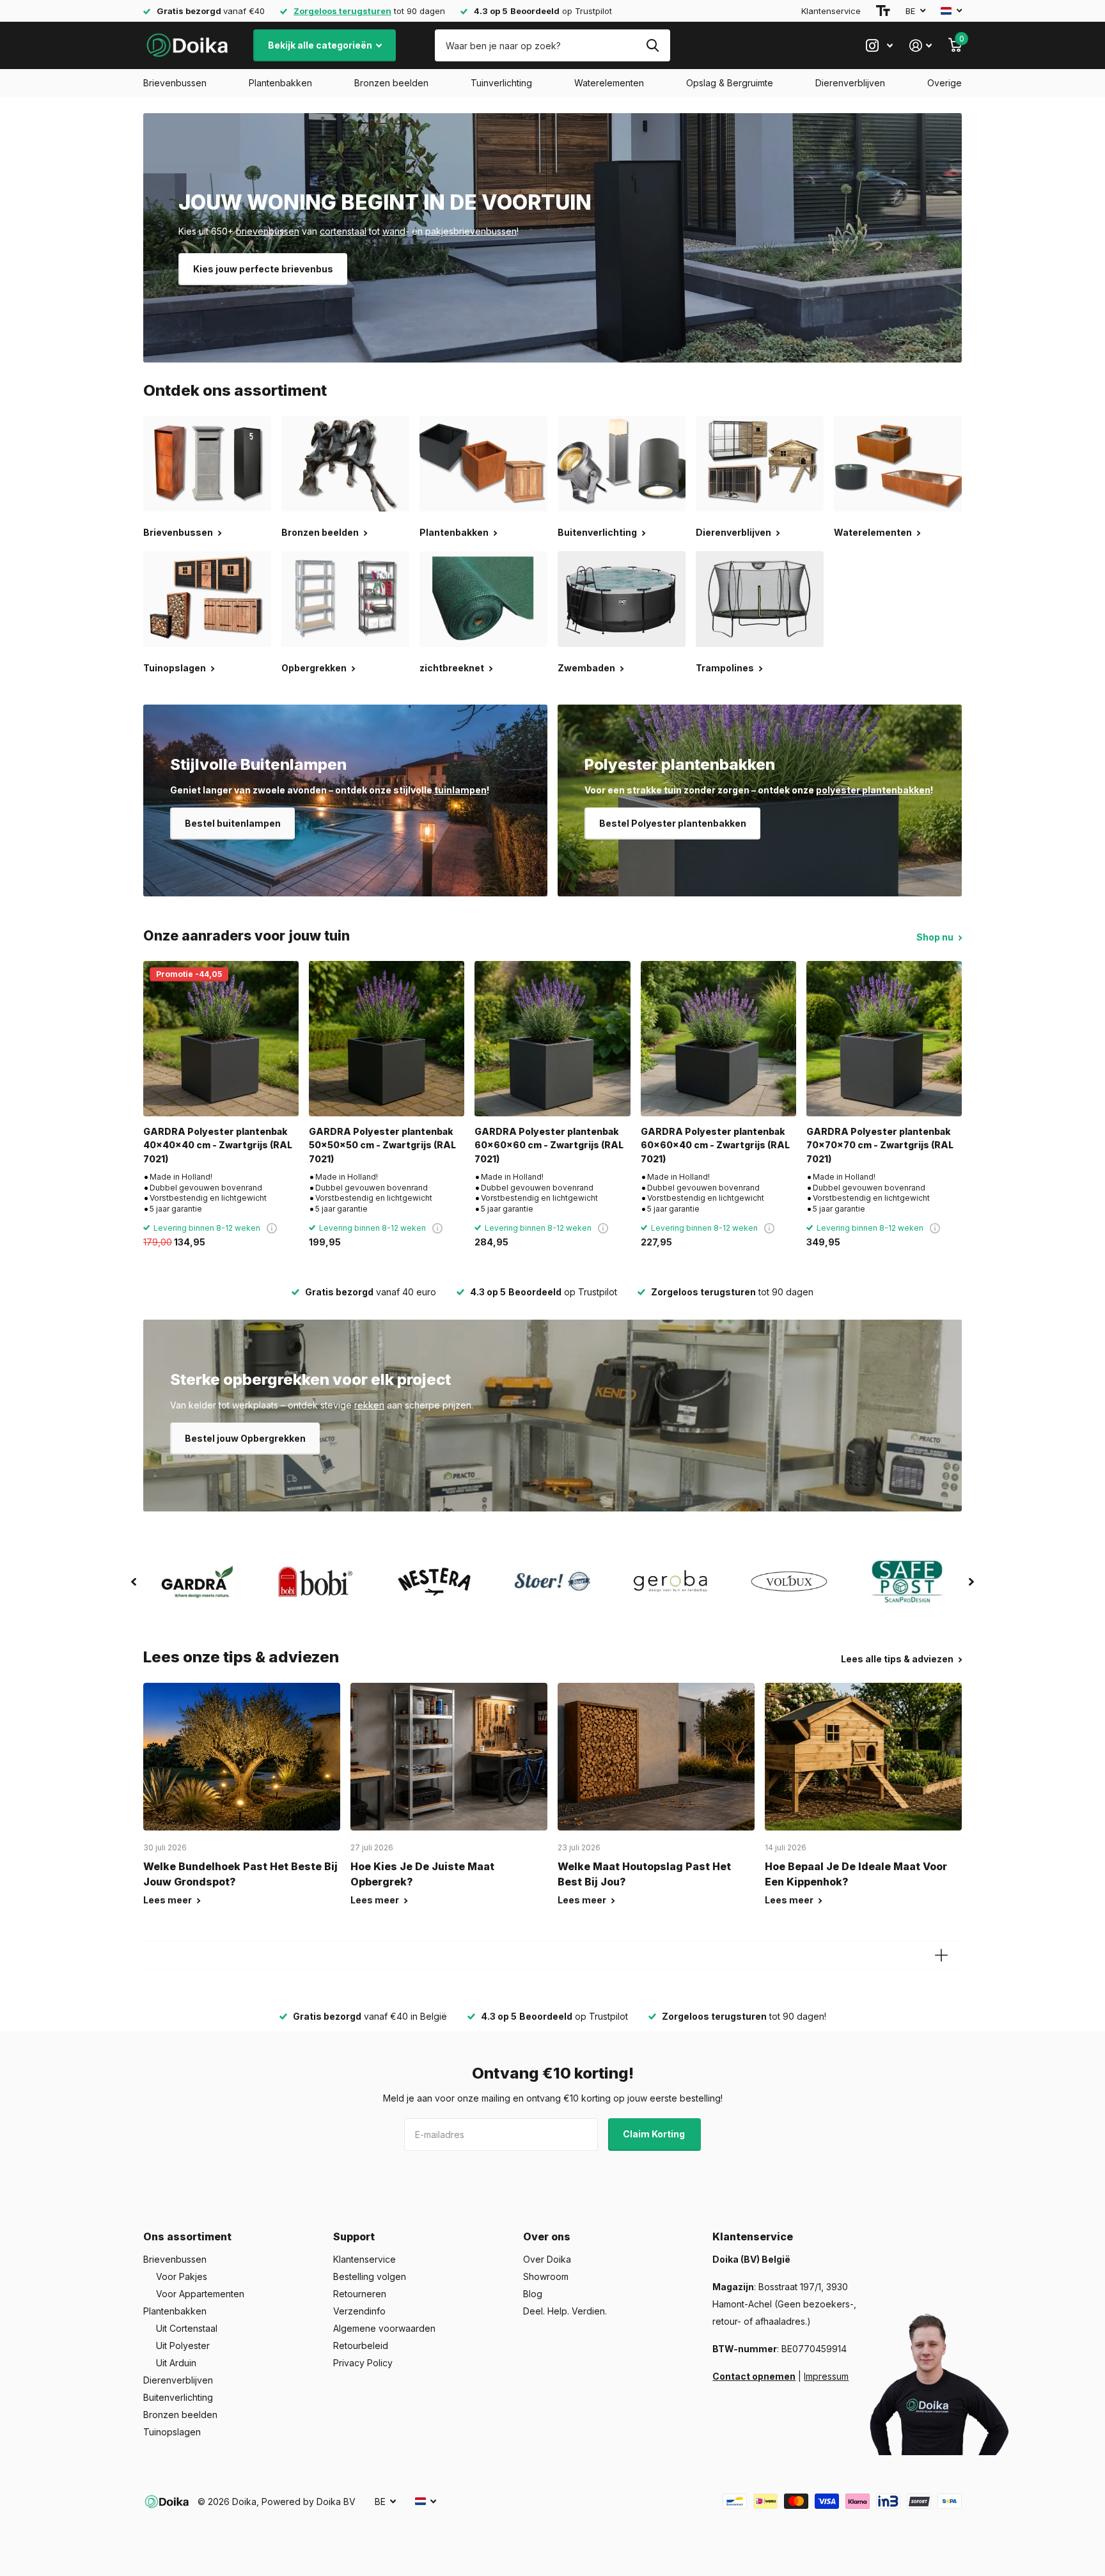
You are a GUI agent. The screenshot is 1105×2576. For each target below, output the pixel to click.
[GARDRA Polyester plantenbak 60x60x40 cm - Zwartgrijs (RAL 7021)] (718, 1039)
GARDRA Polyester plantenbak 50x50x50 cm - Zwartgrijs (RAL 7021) (382, 1145)
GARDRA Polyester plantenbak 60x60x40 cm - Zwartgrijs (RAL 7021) (715, 1145)
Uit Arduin (176, 2363)
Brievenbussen (175, 83)
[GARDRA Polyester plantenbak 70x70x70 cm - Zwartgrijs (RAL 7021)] (884, 1039)
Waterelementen (609, 83)
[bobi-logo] (316, 1581)
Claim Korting (655, 2134)
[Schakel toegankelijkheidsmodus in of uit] (883, 11)
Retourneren (360, 2294)
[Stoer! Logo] (552, 1582)
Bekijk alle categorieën (321, 45)
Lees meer (168, 1900)
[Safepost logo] (908, 1582)
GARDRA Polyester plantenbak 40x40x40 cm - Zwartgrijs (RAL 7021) (218, 1145)
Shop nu (936, 937)
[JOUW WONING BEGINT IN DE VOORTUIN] (552, 238)
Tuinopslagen (172, 2432)
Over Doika (547, 2259)
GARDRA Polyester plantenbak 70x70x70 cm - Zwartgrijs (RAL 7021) (880, 1145)
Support (354, 2236)
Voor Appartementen (200, 2294)
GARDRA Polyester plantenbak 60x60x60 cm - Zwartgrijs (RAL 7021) (549, 1145)
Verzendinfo (359, 2311)
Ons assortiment (187, 2236)
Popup (272, 1228)
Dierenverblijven (850, 83)
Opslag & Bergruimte (730, 83)
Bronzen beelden (391, 83)
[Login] (921, 46)
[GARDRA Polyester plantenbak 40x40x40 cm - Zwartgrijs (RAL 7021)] (221, 1039)
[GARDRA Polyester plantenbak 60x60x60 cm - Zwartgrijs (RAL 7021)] (552, 1039)
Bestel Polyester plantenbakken (673, 823)
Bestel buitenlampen (233, 823)
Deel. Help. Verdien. (565, 2311)
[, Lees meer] (879, 46)
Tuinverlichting (501, 83)
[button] (134, 1582)
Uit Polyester (183, 2346)
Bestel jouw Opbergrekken (245, 1438)
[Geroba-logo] (671, 1582)
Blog (533, 2294)
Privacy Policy (363, 2363)
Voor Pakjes (182, 2276)
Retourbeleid (361, 2346)
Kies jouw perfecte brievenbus (263, 269)
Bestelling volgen (370, 2276)
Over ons (547, 2236)
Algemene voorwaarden (384, 2328)
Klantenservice (831, 11)
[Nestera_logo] (434, 1582)
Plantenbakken (280, 83)
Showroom (546, 2276)
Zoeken (653, 45)
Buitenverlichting (178, 2397)
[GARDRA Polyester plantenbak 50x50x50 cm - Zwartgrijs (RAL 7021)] (387, 1039)
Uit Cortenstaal (187, 2328)
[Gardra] (197, 1582)
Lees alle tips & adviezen (898, 1659)
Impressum (826, 2376)
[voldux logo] (789, 1581)
